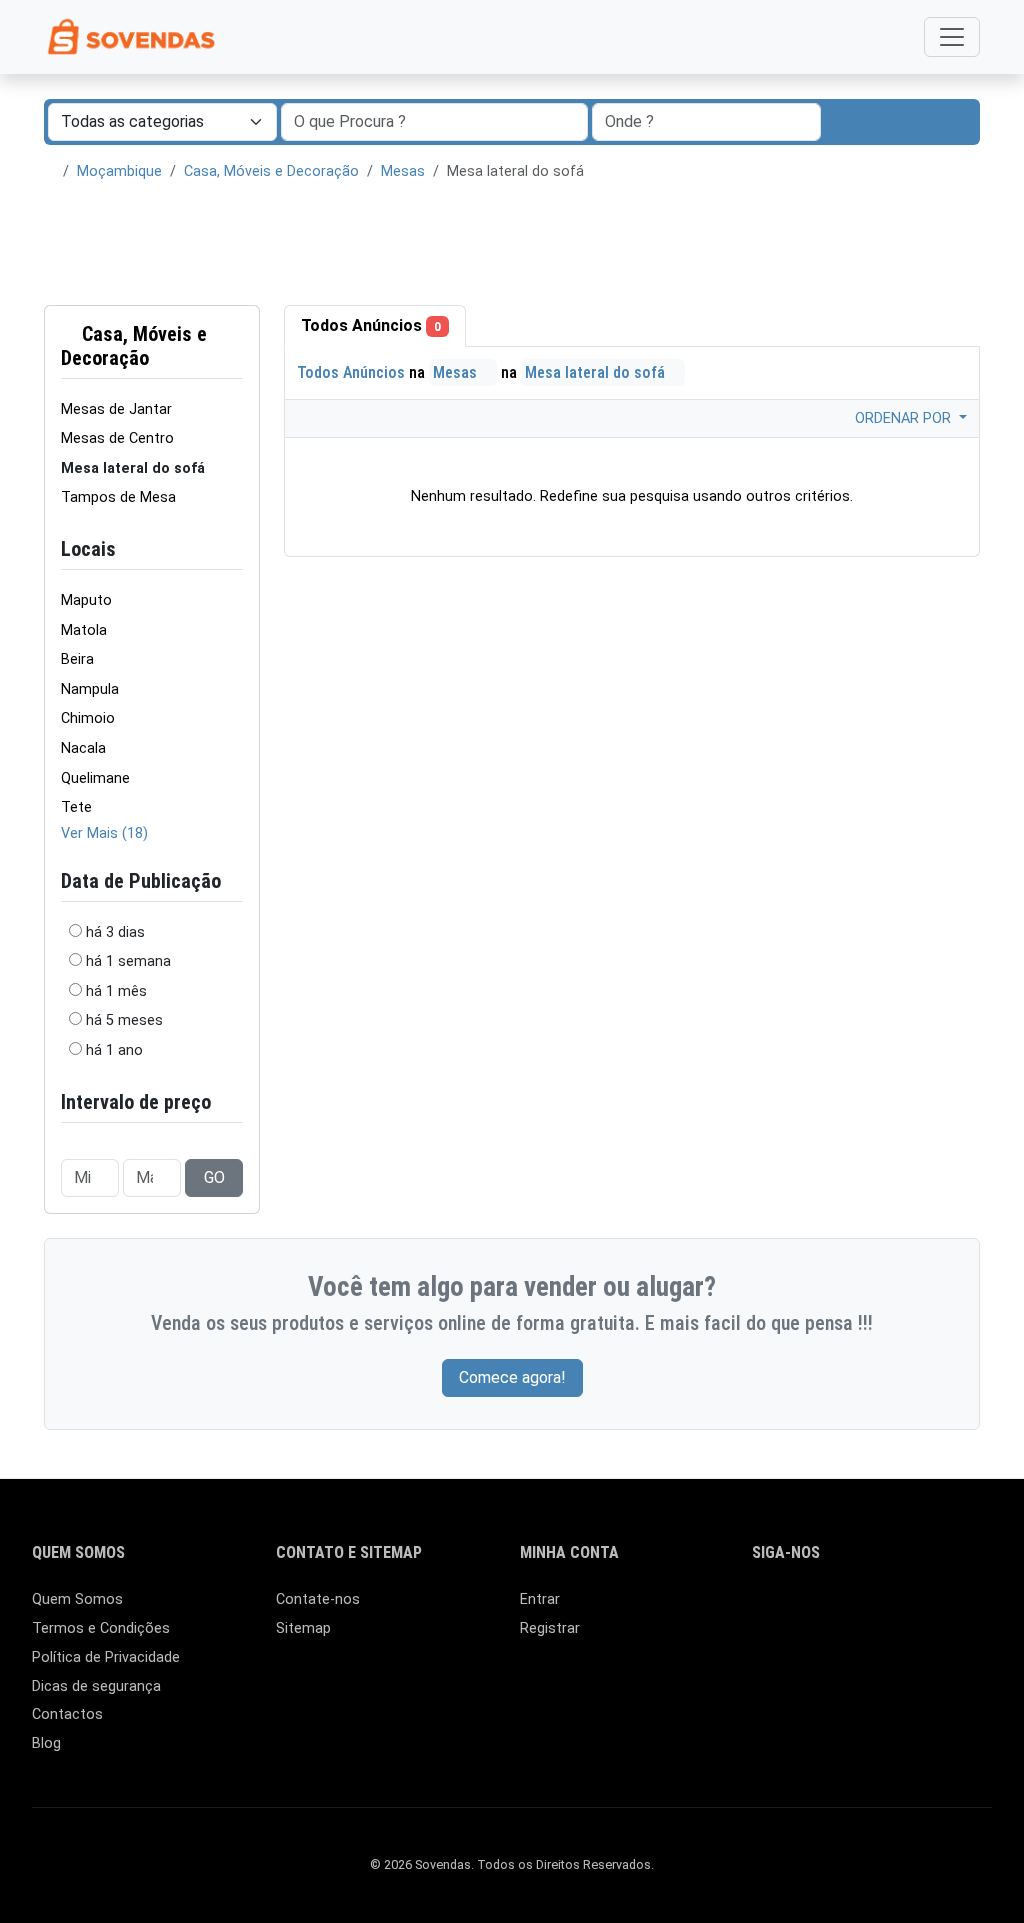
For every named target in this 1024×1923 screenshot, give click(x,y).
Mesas (403, 171)
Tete (76, 807)
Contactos (67, 1714)
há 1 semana (128, 961)
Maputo (86, 600)
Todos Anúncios (371, 325)
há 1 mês (116, 991)
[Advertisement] (512, 244)
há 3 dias (115, 932)
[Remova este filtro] (235, 346)
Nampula (90, 689)
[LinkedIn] (793, 1608)
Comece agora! (512, 1377)
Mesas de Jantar (116, 409)
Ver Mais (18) (104, 833)
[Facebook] (764, 1608)
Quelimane (95, 778)
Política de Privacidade (106, 1657)
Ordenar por (905, 418)
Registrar (550, 1628)
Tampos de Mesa (118, 497)
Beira (77, 659)
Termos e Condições (101, 1628)
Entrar (540, 1599)
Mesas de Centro (117, 438)
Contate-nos (318, 1599)
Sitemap (303, 1628)
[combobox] (706, 122)
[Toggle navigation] (952, 37)
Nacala (83, 748)
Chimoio (88, 718)
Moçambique (119, 171)
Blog (46, 1743)
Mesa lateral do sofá (597, 372)
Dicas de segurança (96, 1686)
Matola (84, 630)
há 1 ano (114, 1050)
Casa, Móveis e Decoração (271, 171)
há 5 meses (124, 1020)
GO (214, 1177)
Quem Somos (77, 1599)
